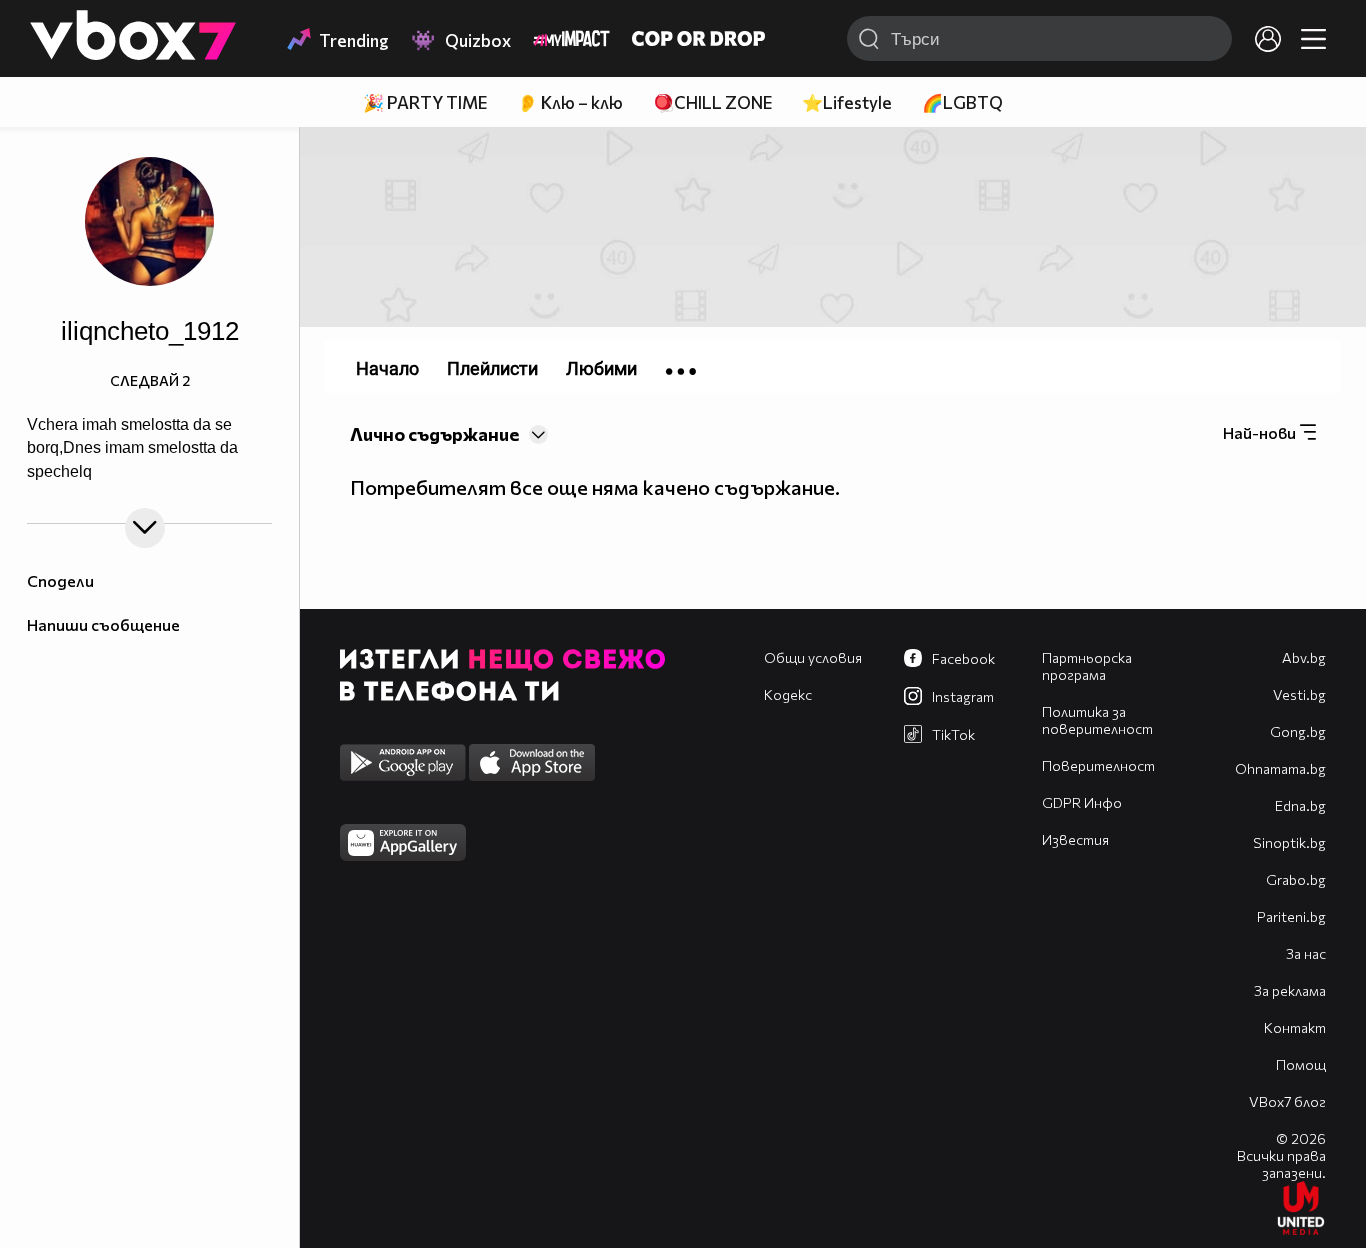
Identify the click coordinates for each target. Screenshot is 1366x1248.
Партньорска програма (1087, 666)
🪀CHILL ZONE (712, 102)
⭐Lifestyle (847, 102)
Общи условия (813, 657)
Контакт (1295, 1027)
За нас (1306, 953)
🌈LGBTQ (962, 102)
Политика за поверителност (1097, 720)
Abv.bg (1304, 657)
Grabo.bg (1296, 879)
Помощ (1301, 1064)
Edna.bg (1300, 805)
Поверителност (1098, 765)
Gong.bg (1298, 731)
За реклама (1290, 990)
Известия (1075, 839)
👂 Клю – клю (570, 102)
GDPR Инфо (1082, 802)
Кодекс (788, 694)
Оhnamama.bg (1280, 768)
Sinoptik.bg (1289, 842)
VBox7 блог (1287, 1101)
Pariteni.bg (1291, 916)
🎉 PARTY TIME (425, 102)
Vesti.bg (1299, 694)
